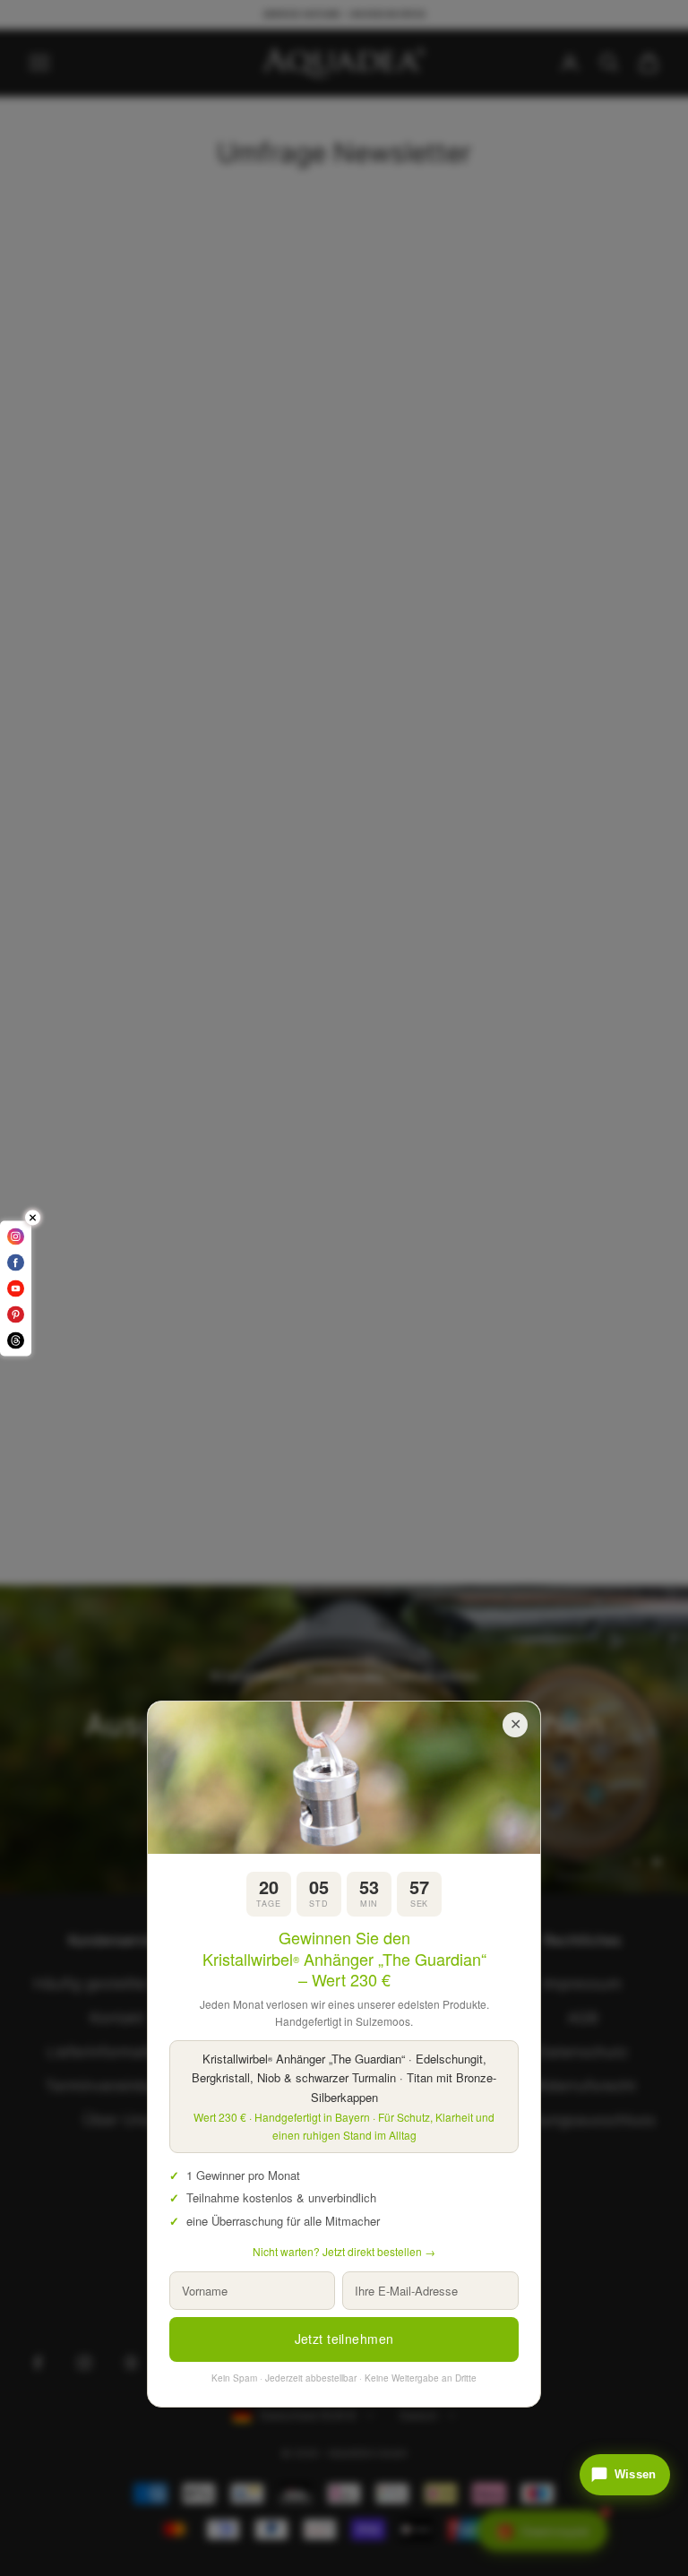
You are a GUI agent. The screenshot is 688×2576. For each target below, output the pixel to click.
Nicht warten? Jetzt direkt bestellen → (344, 2251)
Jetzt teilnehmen (344, 2339)
